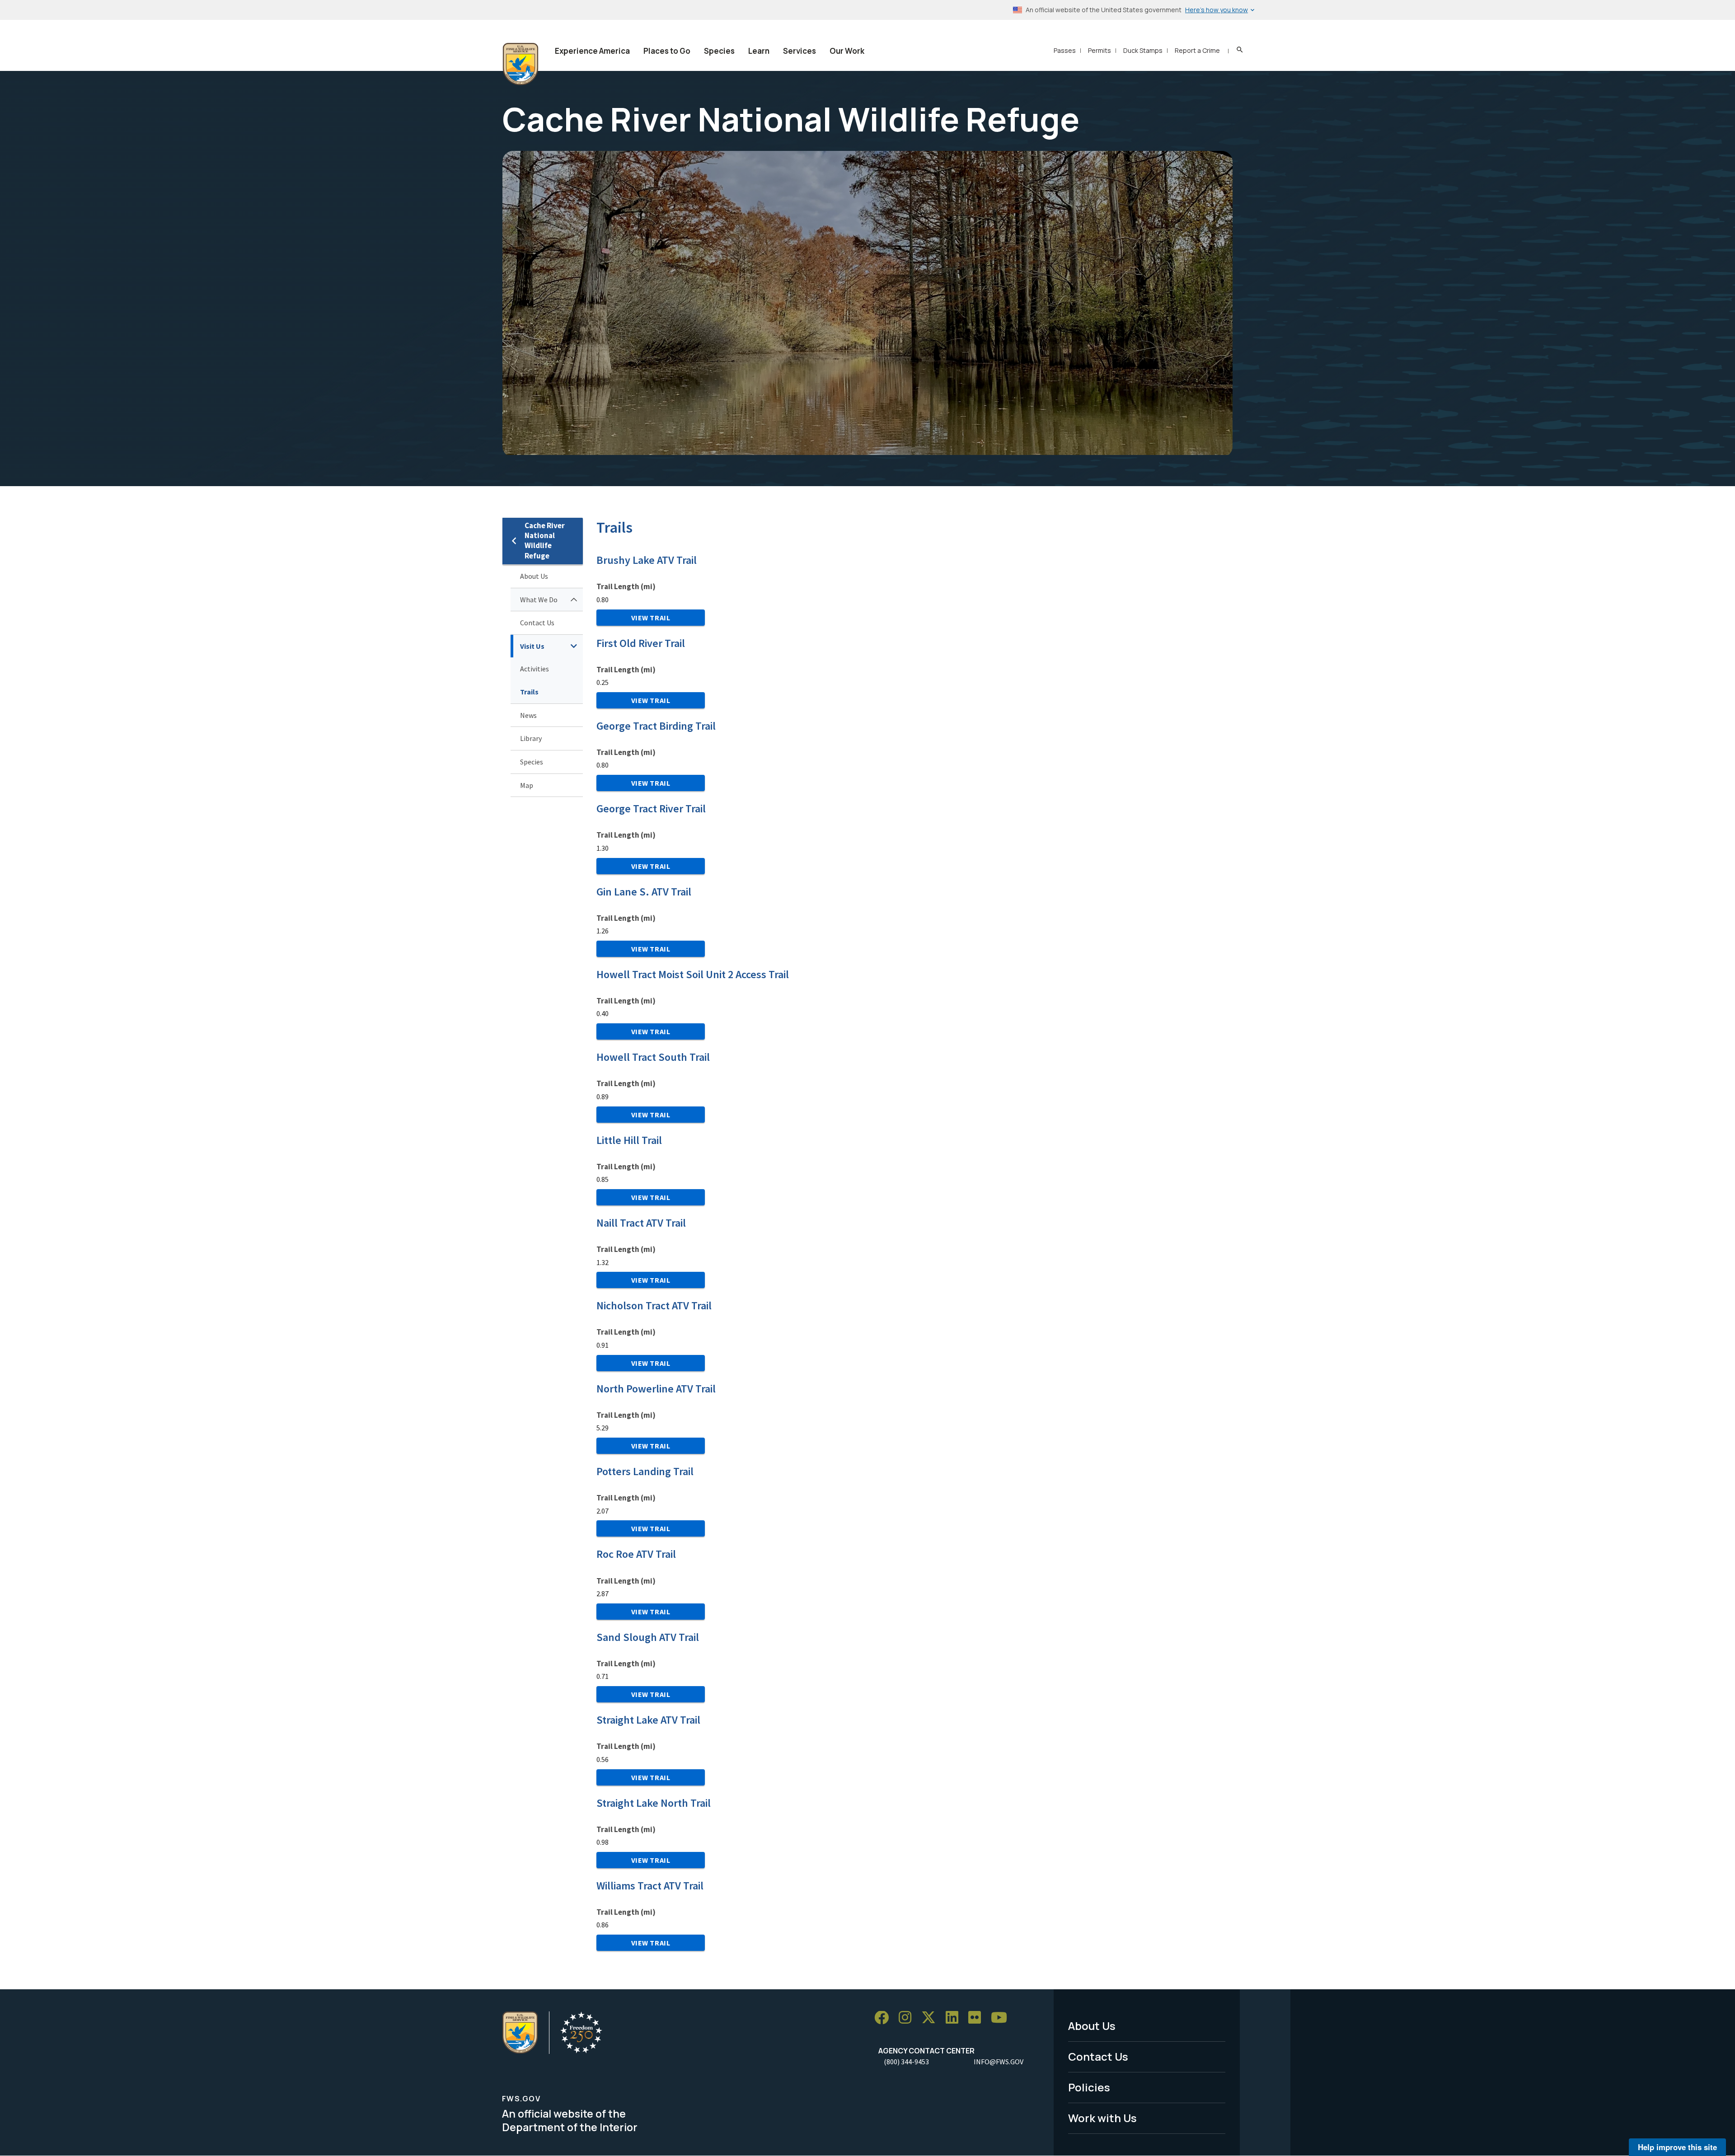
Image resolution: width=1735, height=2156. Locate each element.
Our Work (847, 51)
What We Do (539, 600)
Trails (529, 692)
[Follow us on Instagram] (908, 2018)
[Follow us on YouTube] (1002, 2018)
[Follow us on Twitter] (932, 2018)
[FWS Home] (520, 64)
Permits (1100, 50)
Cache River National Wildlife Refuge (545, 541)
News (528, 715)
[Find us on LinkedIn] (955, 2018)
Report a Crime (1197, 50)
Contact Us (537, 623)
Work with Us (1102, 2118)
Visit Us (532, 646)
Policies (1089, 2087)
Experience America (592, 51)
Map (527, 785)
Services (800, 51)
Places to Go (667, 51)
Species (719, 51)
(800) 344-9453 (906, 2062)
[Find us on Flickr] (978, 2018)
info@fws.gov (999, 2062)
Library (531, 738)
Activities (535, 669)
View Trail (651, 618)
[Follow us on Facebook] (885, 2018)
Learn (759, 51)
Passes (1065, 50)
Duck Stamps (1143, 50)
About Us (534, 576)
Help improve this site (1677, 2147)
